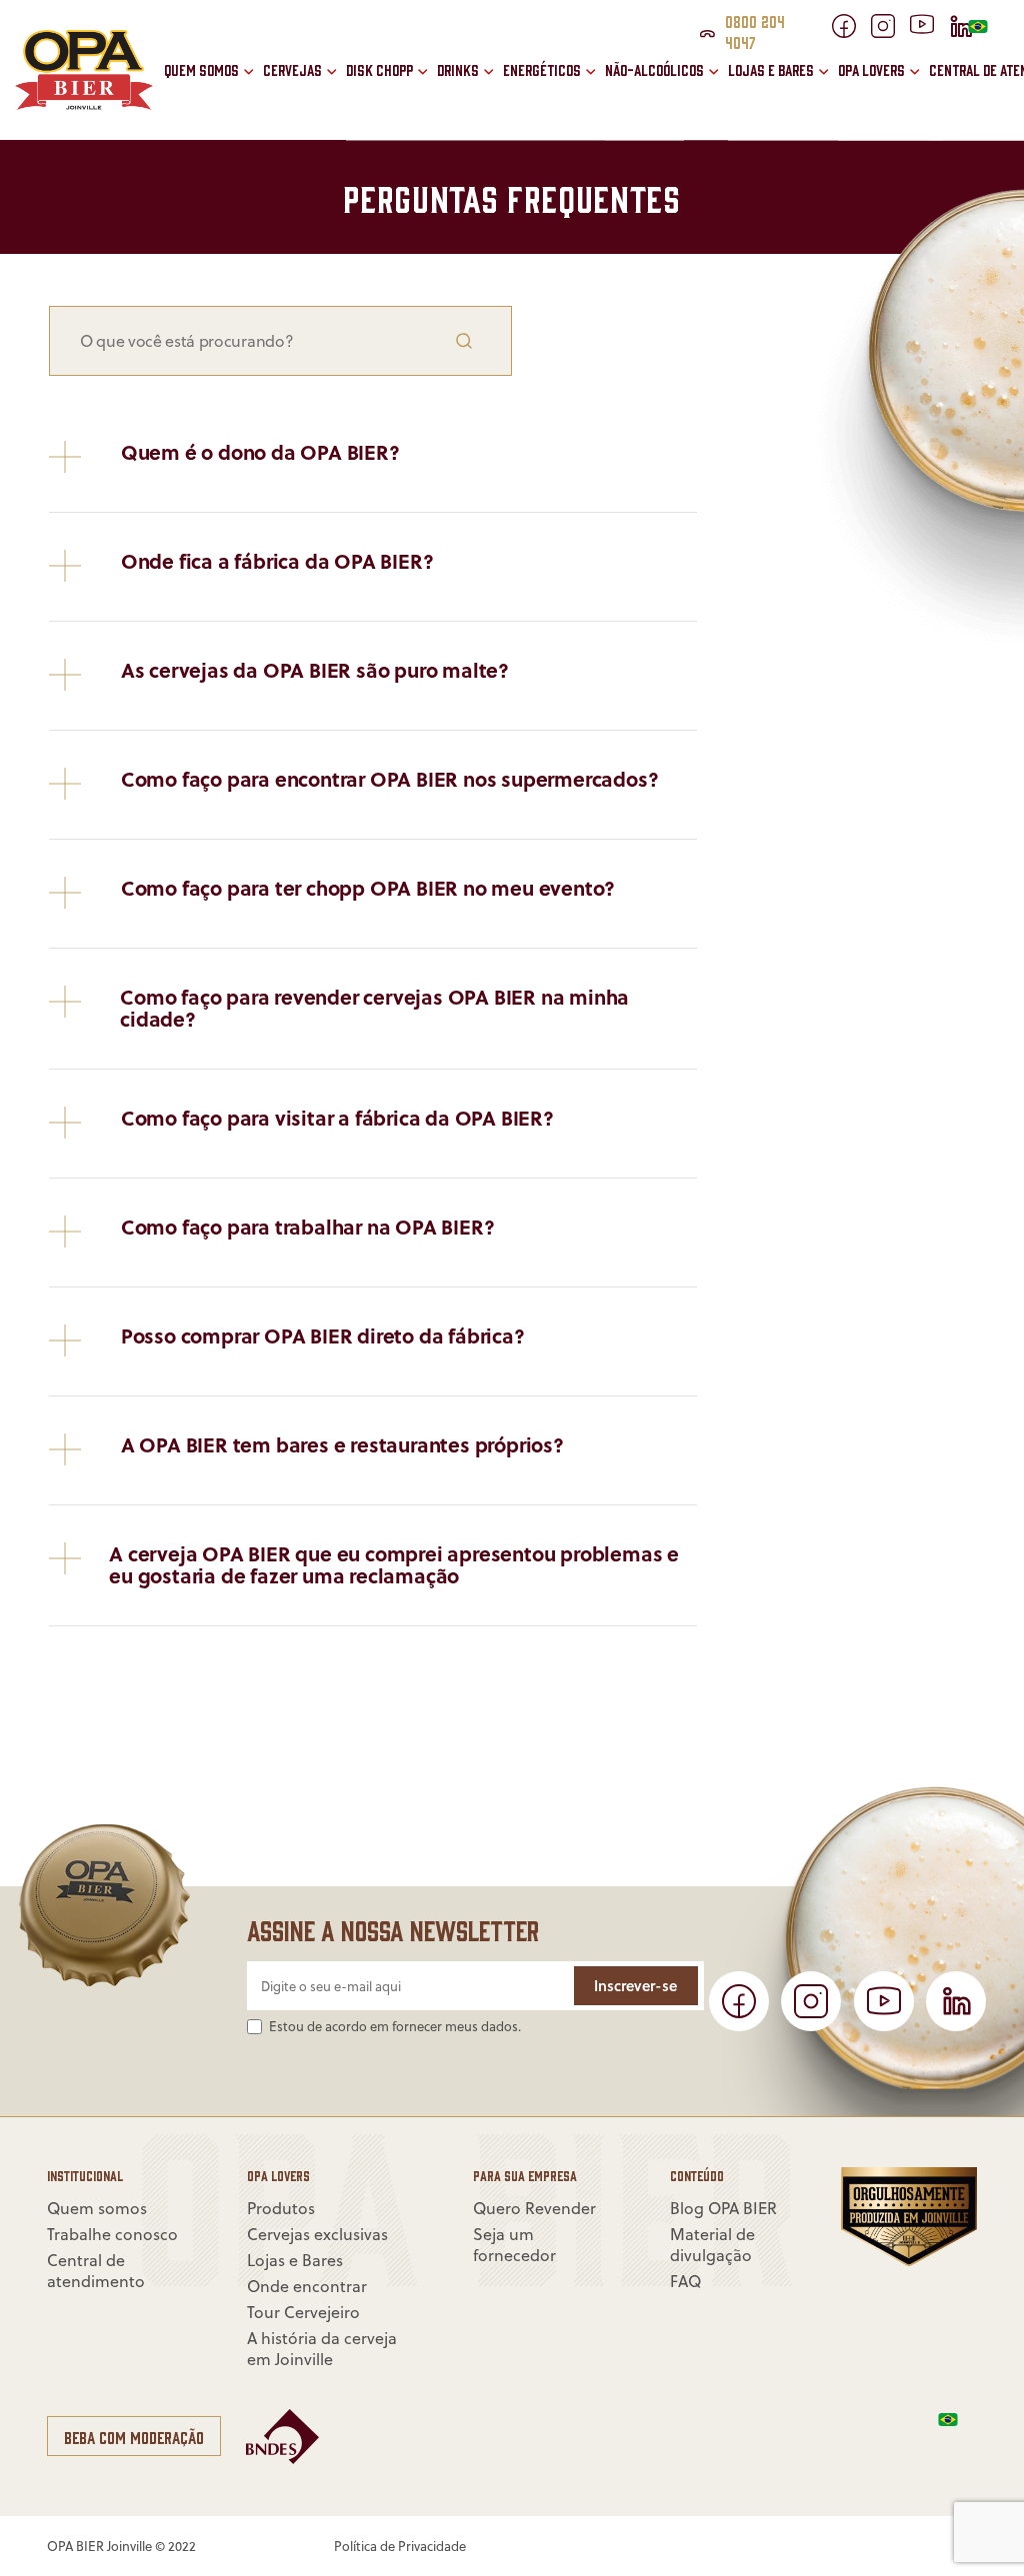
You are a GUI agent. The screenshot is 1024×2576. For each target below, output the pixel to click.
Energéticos (542, 70)
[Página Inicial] (84, 104)
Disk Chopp (379, 70)
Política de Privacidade (400, 2546)
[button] (430, 103)
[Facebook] (851, 32)
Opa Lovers (871, 70)
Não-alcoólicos (654, 70)
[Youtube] (929, 28)
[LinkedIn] (956, 2001)
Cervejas (292, 70)
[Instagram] (890, 32)
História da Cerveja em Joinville (306, 87)
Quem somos (201, 70)
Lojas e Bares (771, 70)
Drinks (458, 70)
